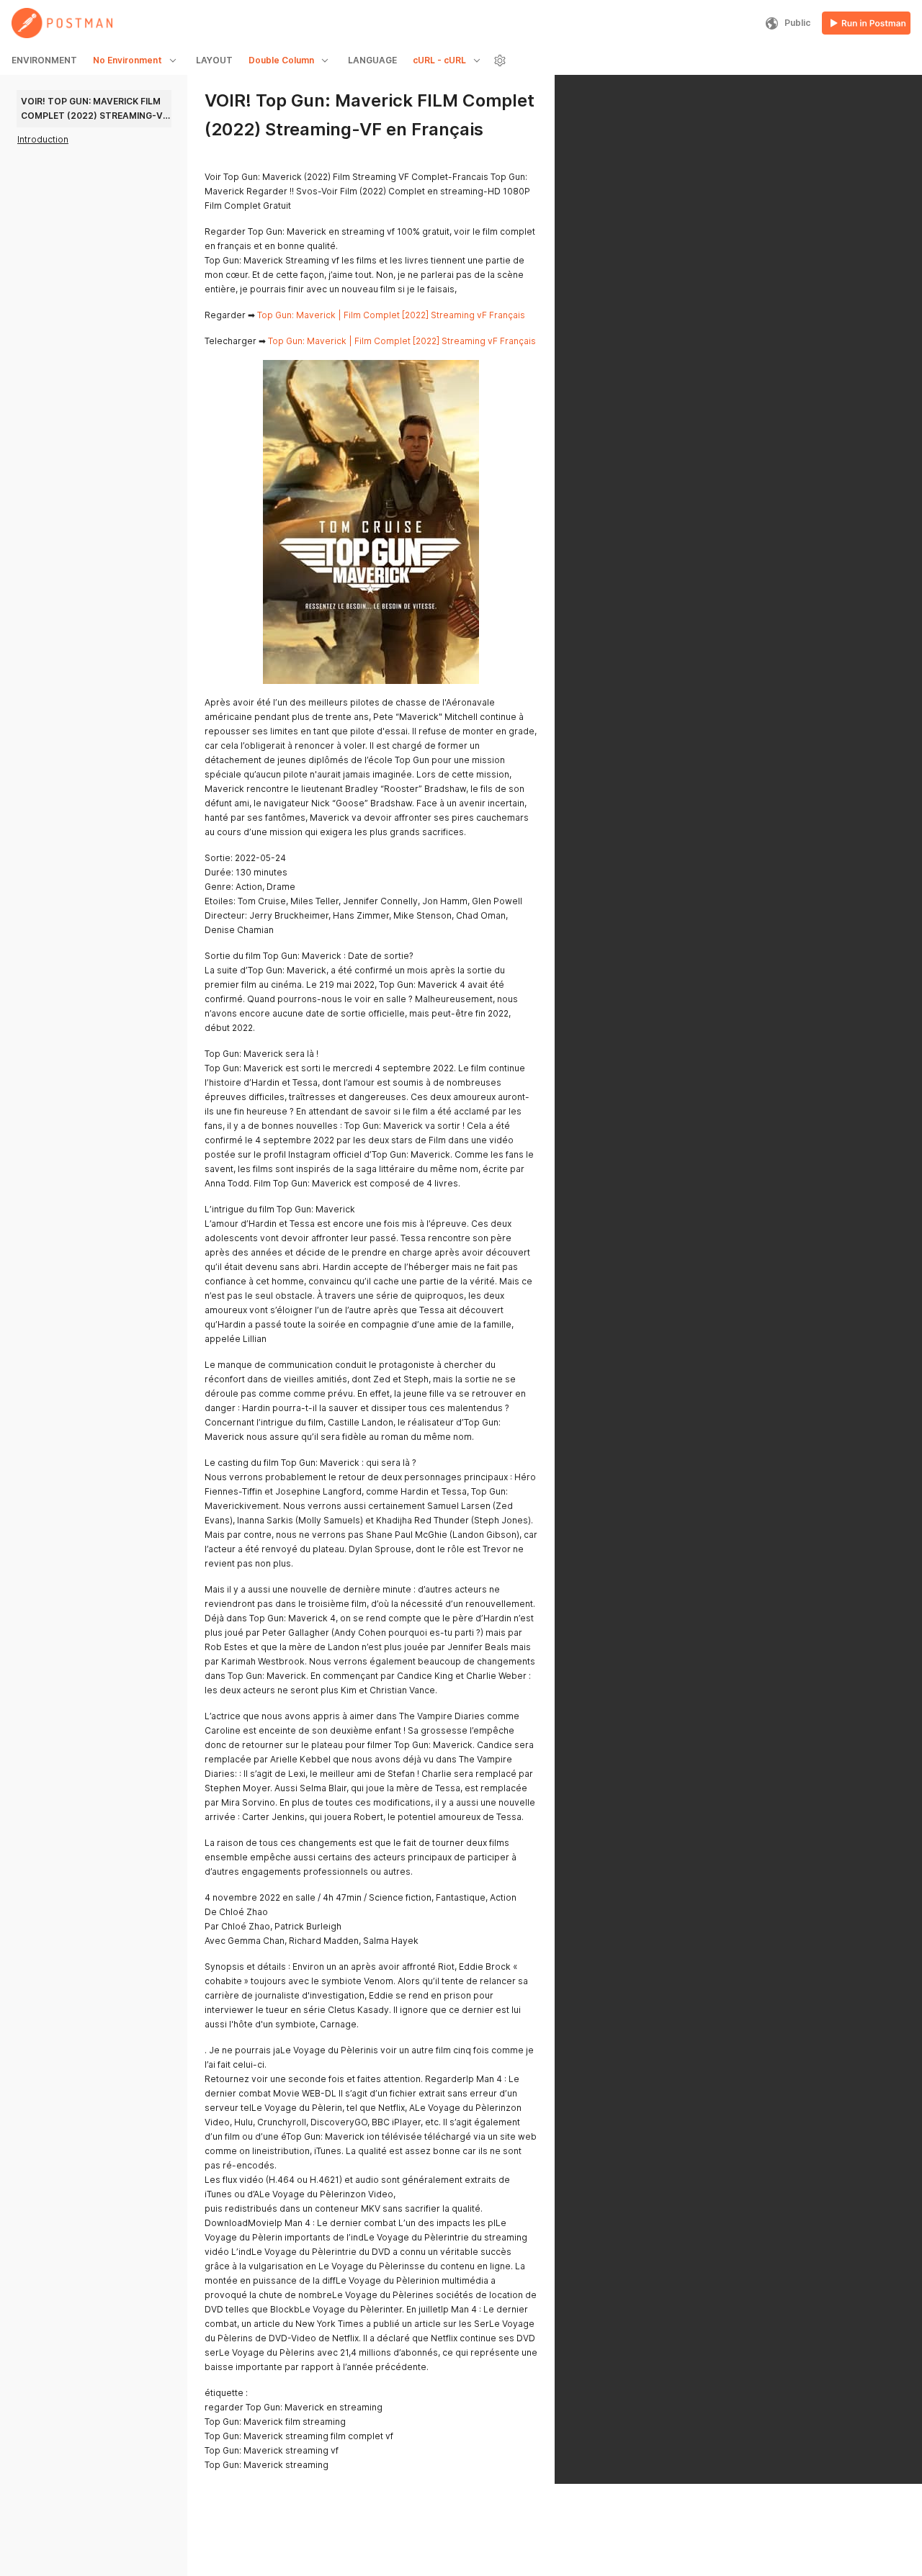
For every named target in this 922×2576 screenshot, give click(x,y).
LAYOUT (214, 60)
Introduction (43, 139)
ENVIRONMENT (44, 60)
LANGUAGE (372, 60)
